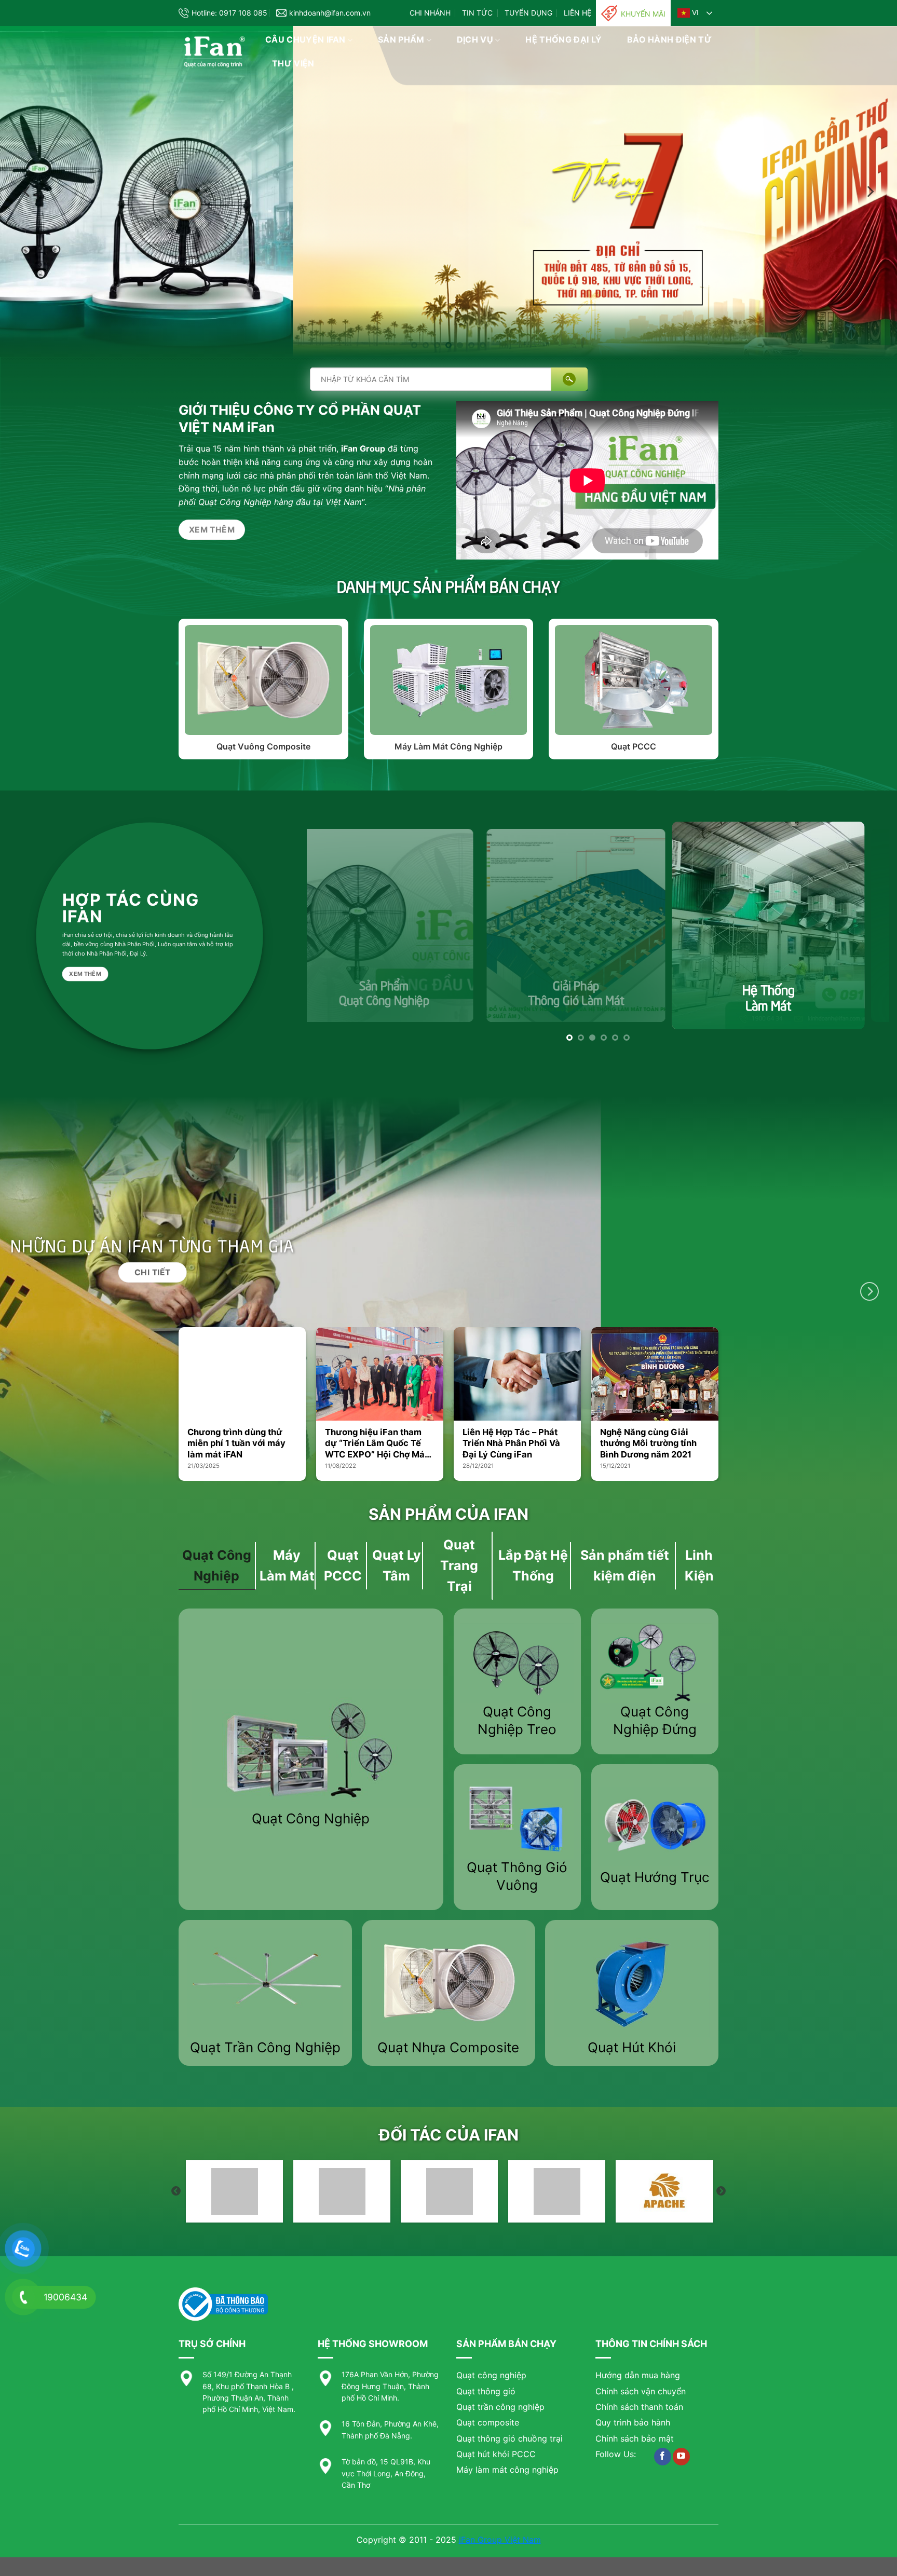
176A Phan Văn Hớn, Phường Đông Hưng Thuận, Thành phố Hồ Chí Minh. (390, 2391)
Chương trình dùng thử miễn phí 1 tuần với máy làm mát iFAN (236, 1448)
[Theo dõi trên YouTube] (681, 2462)
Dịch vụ (475, 39)
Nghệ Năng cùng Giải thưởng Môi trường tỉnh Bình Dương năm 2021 (648, 1448)
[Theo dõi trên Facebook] (663, 2462)
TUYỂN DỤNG (528, 13)
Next (721, 2197)
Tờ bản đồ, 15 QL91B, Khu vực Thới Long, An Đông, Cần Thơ (386, 2478)
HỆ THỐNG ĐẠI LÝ (563, 39)
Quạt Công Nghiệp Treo (517, 1726)
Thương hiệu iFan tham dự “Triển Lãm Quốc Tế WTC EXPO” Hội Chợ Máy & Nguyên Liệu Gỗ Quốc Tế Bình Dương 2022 (377, 1449)
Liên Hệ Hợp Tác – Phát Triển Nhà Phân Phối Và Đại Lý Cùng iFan (511, 1448)
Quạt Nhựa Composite (448, 2053)
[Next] (869, 194)
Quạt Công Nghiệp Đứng (655, 1726)
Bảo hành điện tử (669, 39)
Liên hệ (577, 13)
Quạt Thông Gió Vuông (517, 1881)
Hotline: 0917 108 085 (229, 13)
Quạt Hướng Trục (655, 1882)
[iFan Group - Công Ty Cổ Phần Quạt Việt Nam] (214, 52)
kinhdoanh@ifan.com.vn (330, 13)
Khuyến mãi (643, 14)
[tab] (217, 1571)
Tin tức (477, 13)
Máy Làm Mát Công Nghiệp (448, 752)
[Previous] (28, 194)
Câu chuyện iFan (305, 39)
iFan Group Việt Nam (500, 2545)
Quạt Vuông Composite (263, 752)
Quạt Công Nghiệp (311, 1824)
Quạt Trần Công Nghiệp (265, 2053)
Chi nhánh (430, 13)
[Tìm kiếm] (569, 384)
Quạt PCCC (634, 752)
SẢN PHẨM (401, 39)
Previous (176, 2197)
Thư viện (293, 63)
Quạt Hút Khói (632, 2053)
